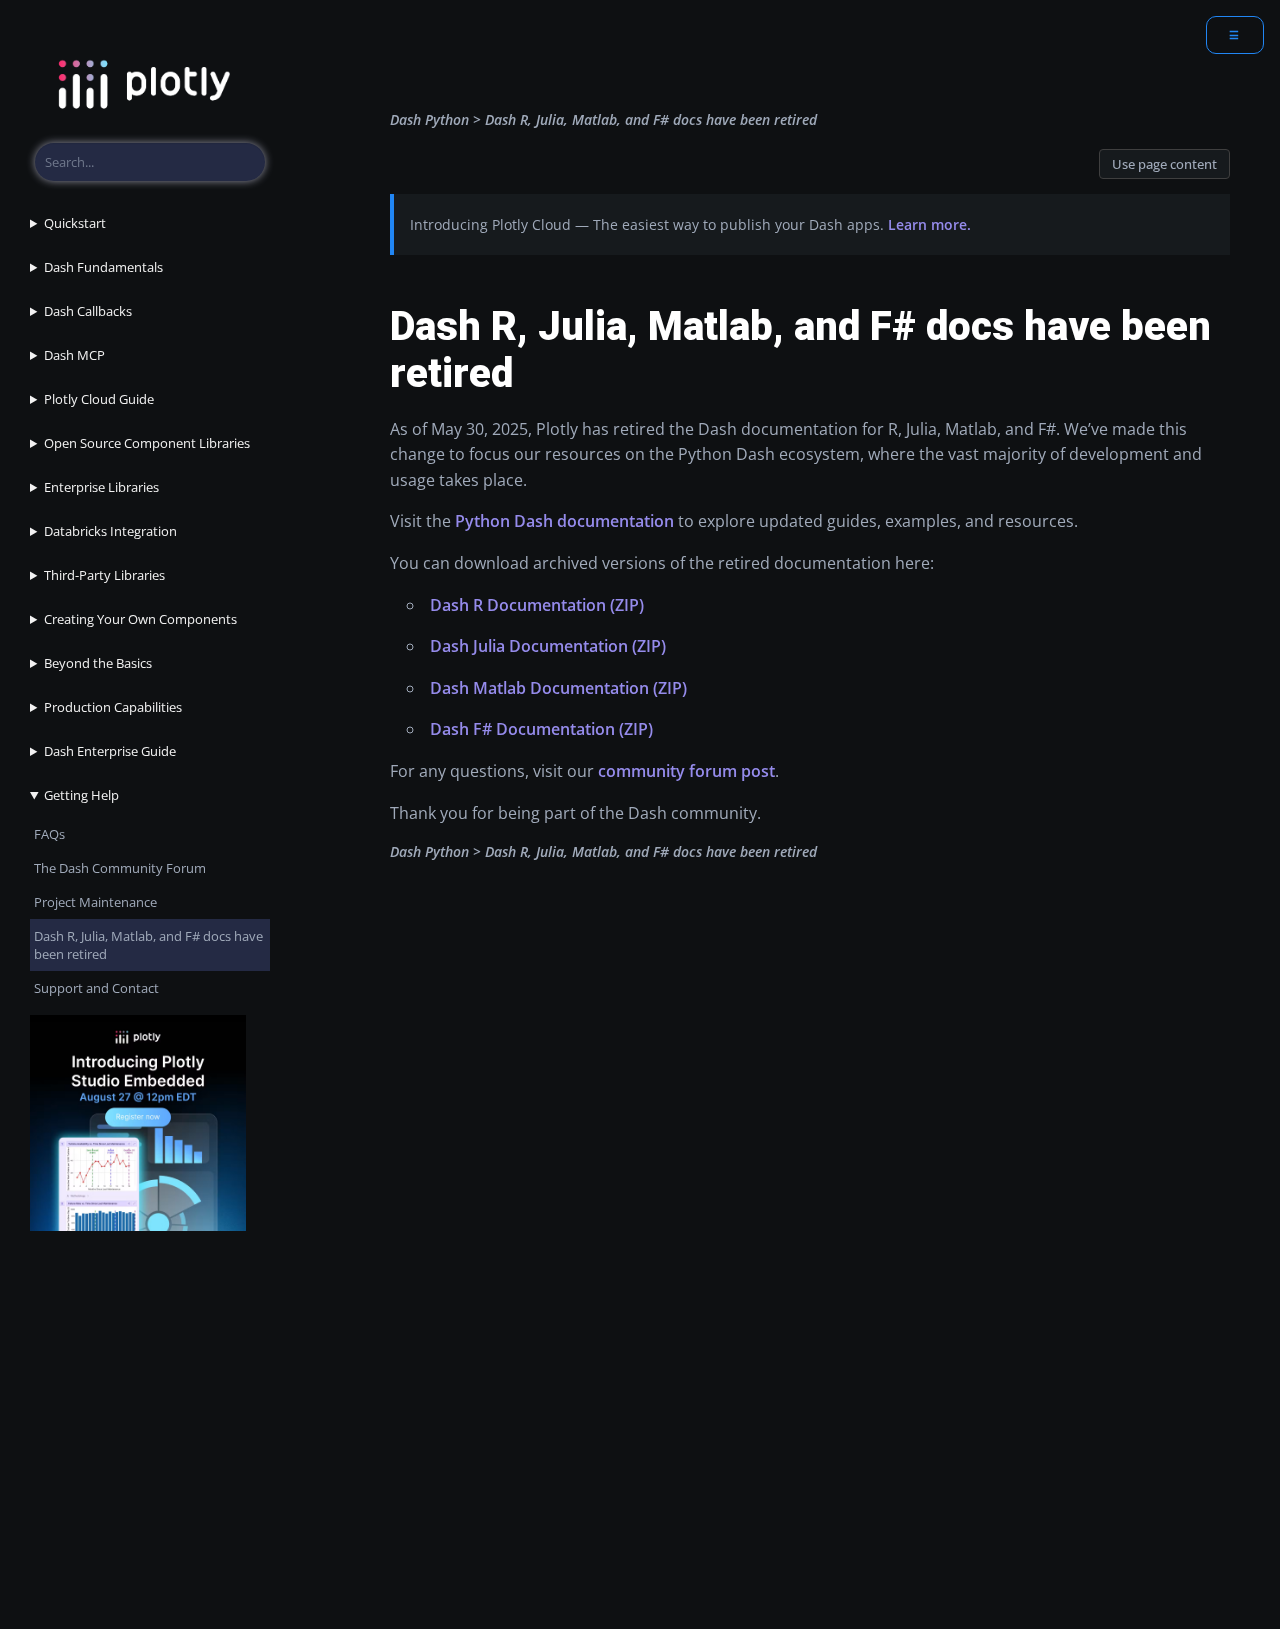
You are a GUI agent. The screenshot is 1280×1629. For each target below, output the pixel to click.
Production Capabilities (113, 707)
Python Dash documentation (564, 521)
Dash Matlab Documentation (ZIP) (558, 688)
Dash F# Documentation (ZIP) (541, 729)
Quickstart (75, 223)
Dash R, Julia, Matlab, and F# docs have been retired (148, 945)
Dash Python (429, 119)
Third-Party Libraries (104, 575)
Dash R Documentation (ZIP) (537, 605)
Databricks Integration (110, 531)
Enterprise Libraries (101, 487)
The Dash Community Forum (120, 868)
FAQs (49, 834)
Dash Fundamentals (103, 267)
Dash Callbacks (88, 311)
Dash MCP (74, 355)
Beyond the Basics (98, 663)
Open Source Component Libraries (147, 443)
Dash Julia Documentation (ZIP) (548, 646)
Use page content (1164, 164)
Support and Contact (96, 988)
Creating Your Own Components (140, 619)
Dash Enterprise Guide (110, 751)
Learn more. (929, 224)
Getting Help (81, 795)
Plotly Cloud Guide (99, 399)
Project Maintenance (95, 902)
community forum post (686, 771)
